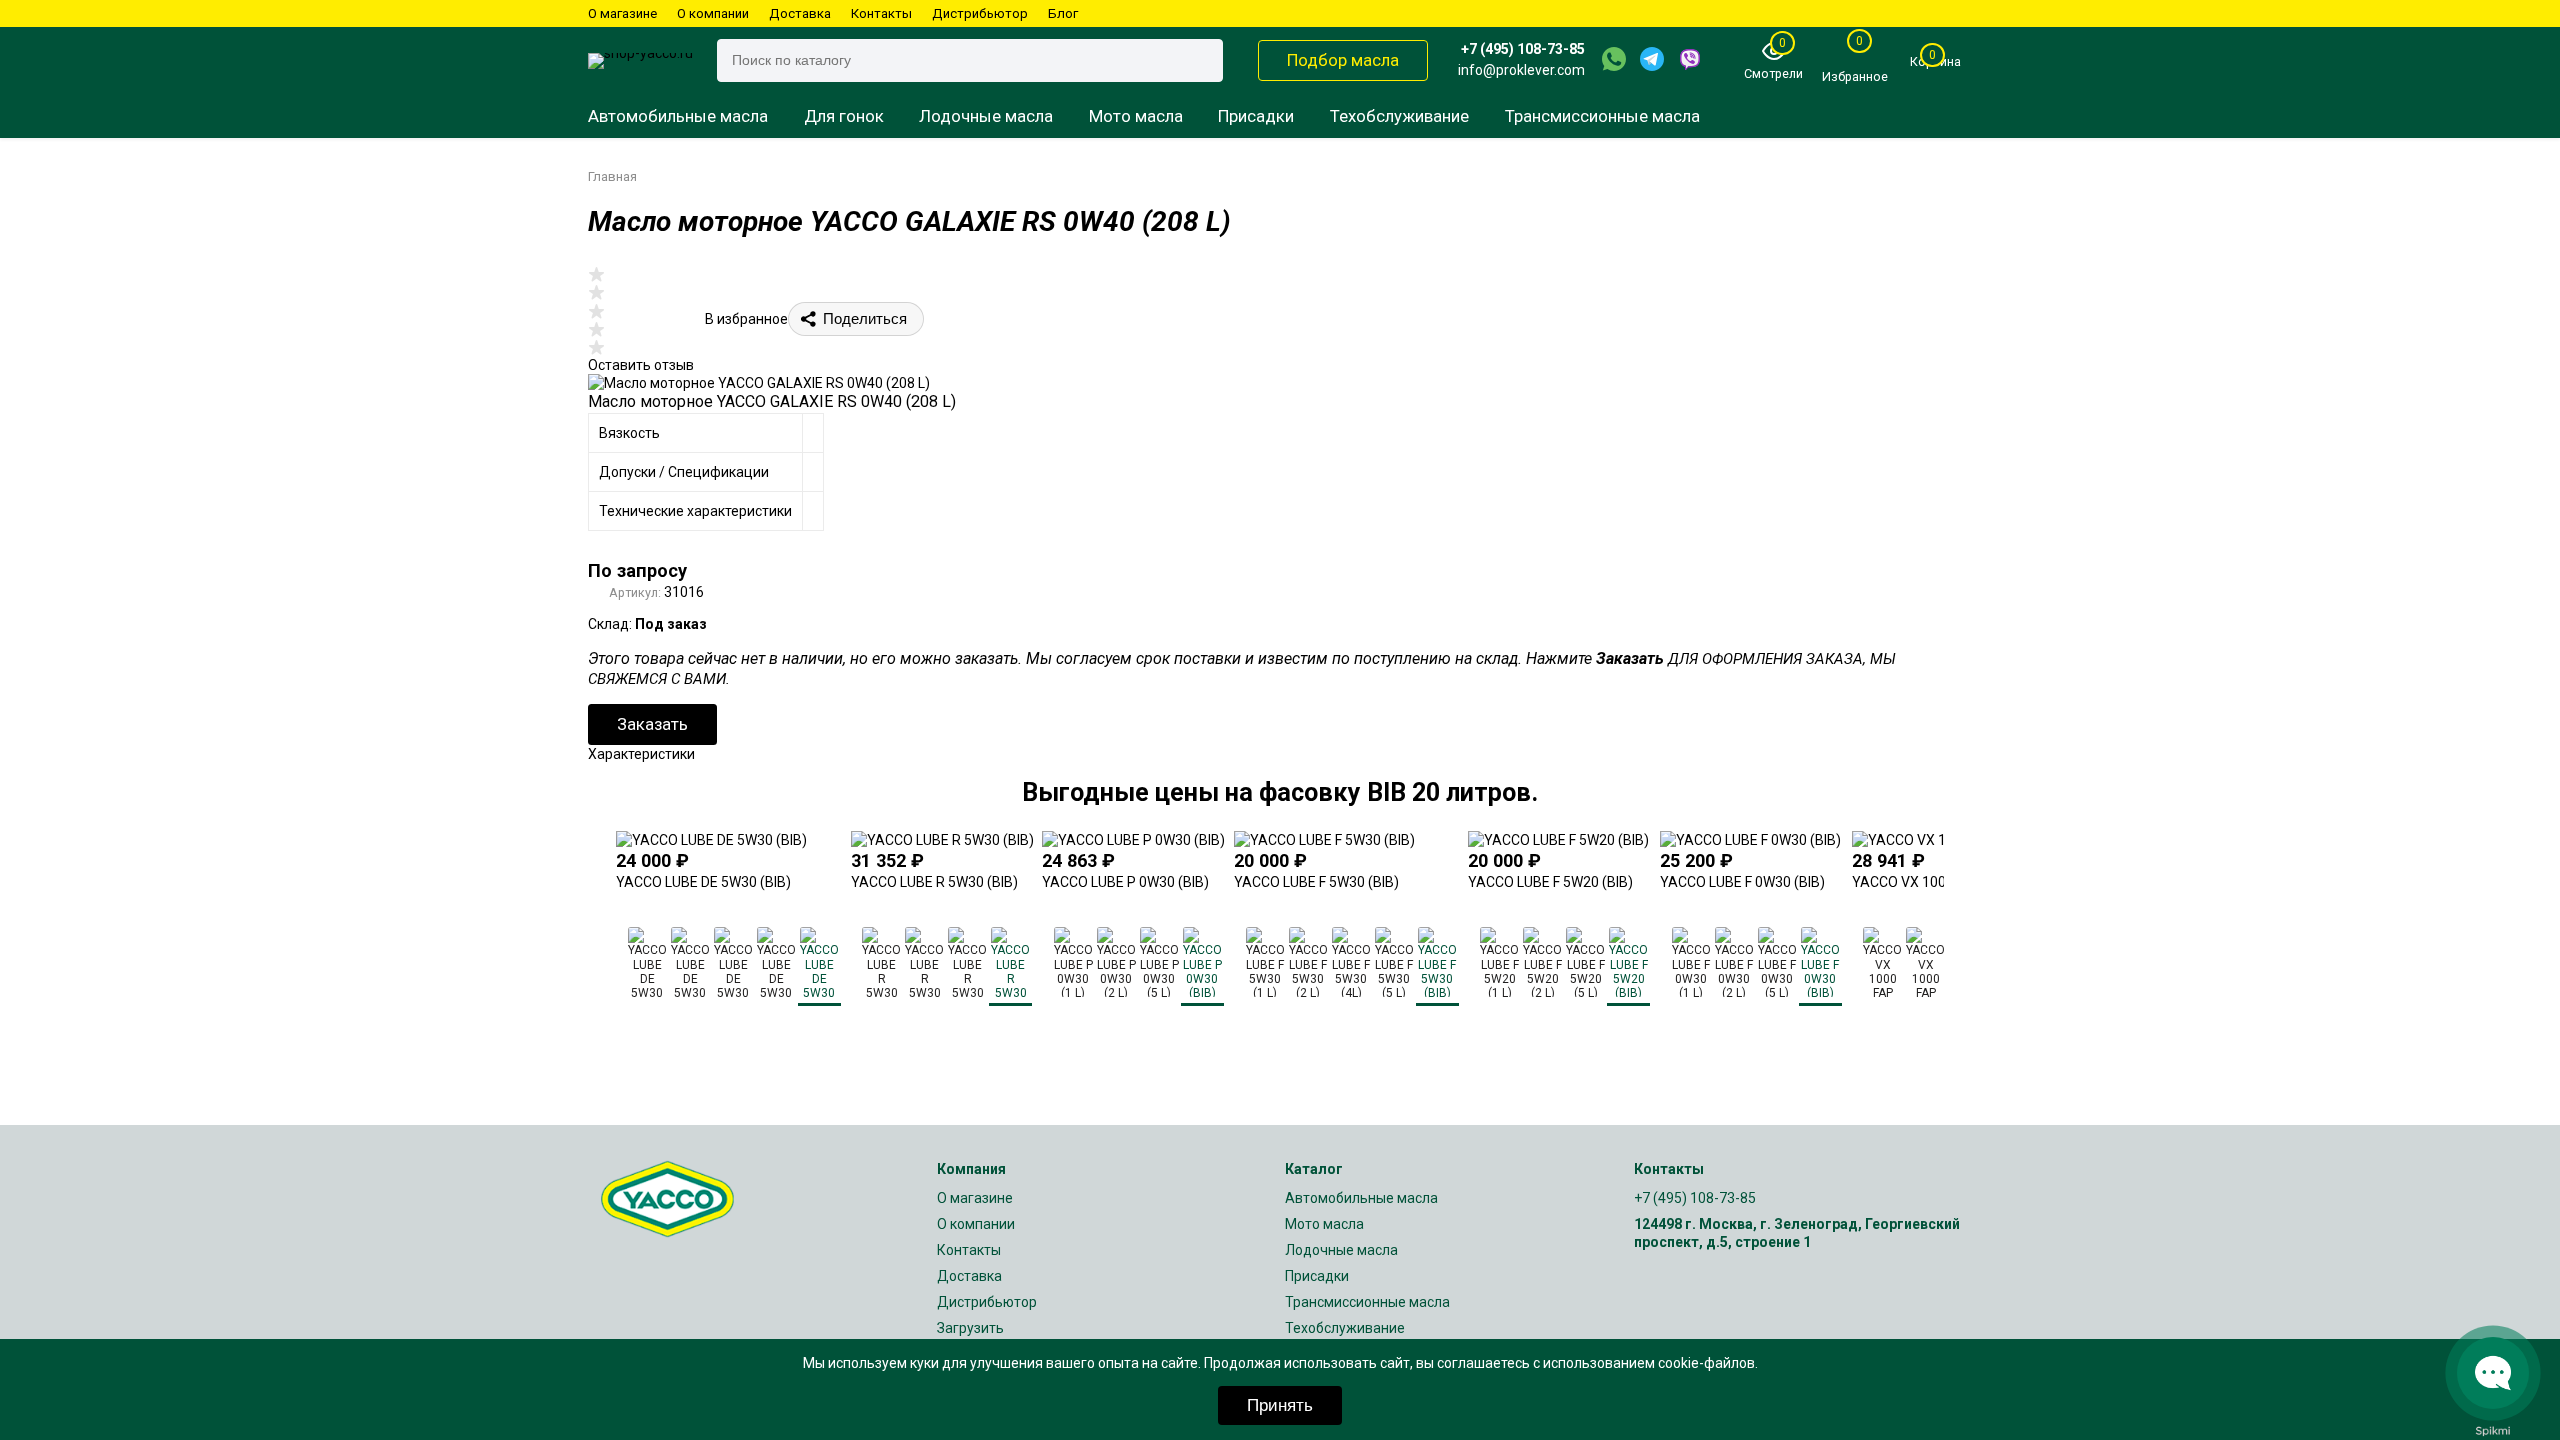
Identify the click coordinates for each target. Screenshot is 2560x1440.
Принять (1280, 1405)
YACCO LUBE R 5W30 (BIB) (934, 882)
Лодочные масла (986, 116)
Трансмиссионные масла (1602, 116)
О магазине (622, 13)
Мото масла (1136, 116)
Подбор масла (1343, 60)
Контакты (881, 13)
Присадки (1256, 116)
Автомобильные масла (678, 116)
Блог (1063, 13)
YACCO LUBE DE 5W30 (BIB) (703, 882)
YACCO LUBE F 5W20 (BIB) (1550, 882)
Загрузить (970, 1328)
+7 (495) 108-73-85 (1523, 49)
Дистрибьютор (980, 13)
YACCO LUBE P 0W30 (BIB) (1125, 882)
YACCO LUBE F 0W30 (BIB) (1742, 882)
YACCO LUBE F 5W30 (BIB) (1316, 882)
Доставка (800, 13)
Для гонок (844, 116)
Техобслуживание (1399, 116)
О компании (713, 13)
